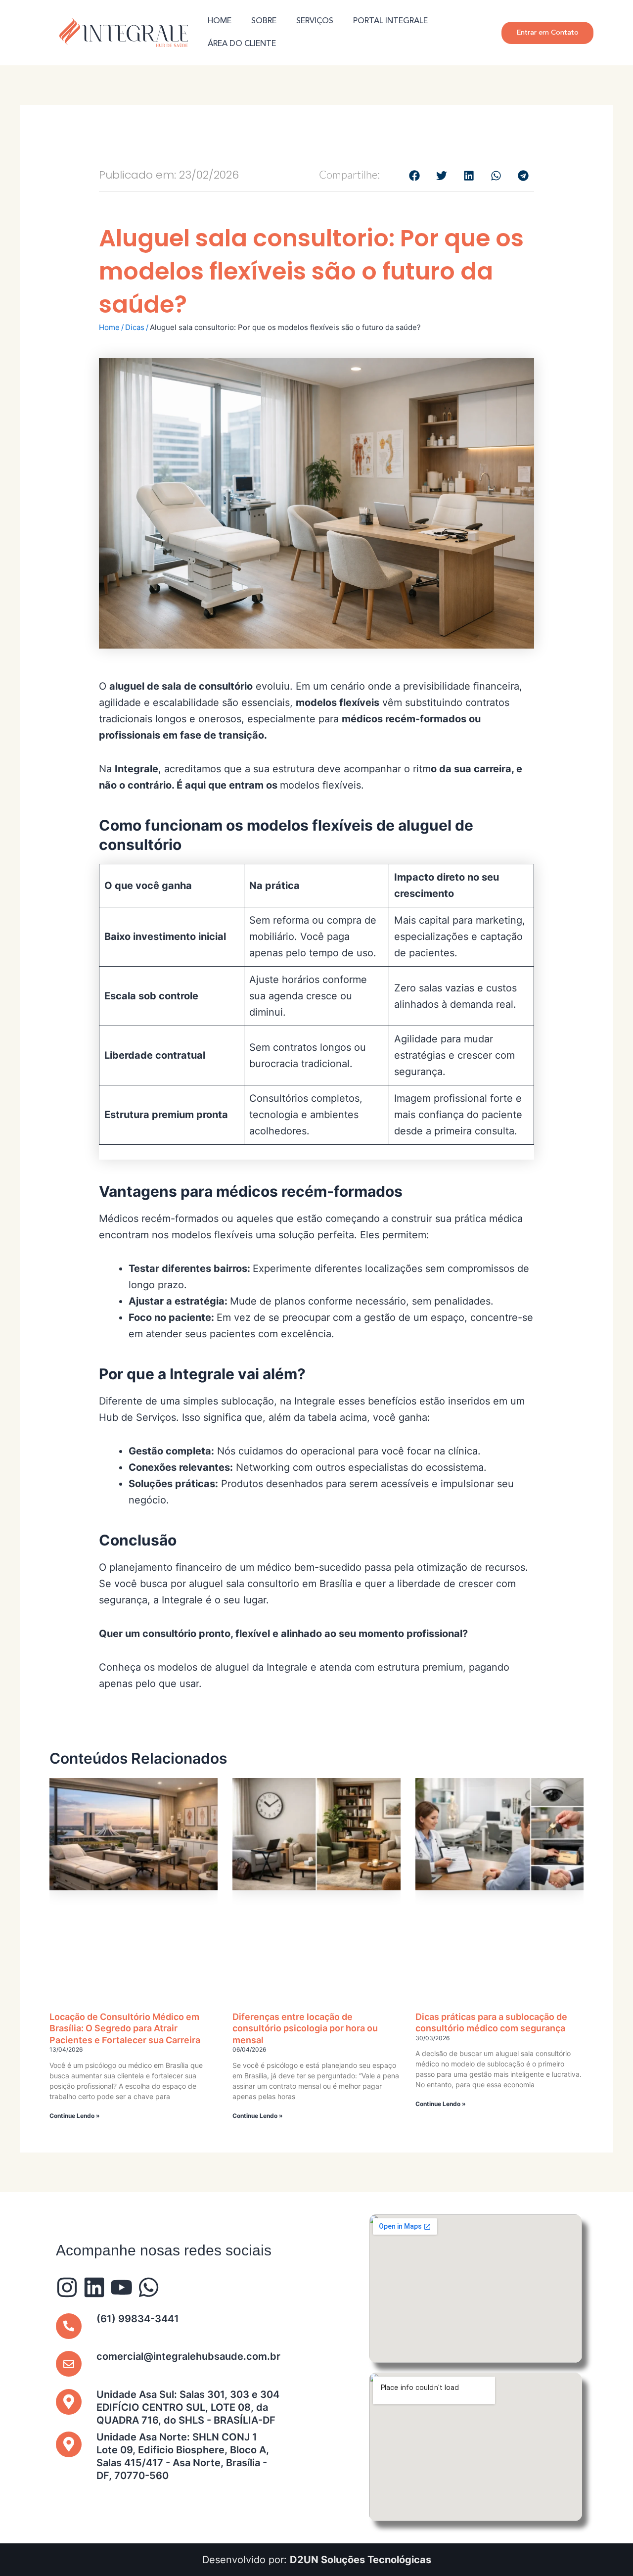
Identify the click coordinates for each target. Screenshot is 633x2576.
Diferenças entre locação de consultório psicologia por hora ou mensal (305, 2028)
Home (220, 21)
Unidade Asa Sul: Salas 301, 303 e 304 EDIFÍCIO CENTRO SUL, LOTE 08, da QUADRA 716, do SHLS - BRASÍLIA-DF (188, 2407)
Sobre (264, 21)
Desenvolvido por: (317, 2560)
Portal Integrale (390, 21)
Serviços (315, 21)
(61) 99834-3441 (138, 2319)
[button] (414, 175)
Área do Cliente (242, 44)
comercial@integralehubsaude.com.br (188, 2356)
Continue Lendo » (75, 2116)
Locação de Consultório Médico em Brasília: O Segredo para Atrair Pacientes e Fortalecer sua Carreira (125, 2028)
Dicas (135, 327)
